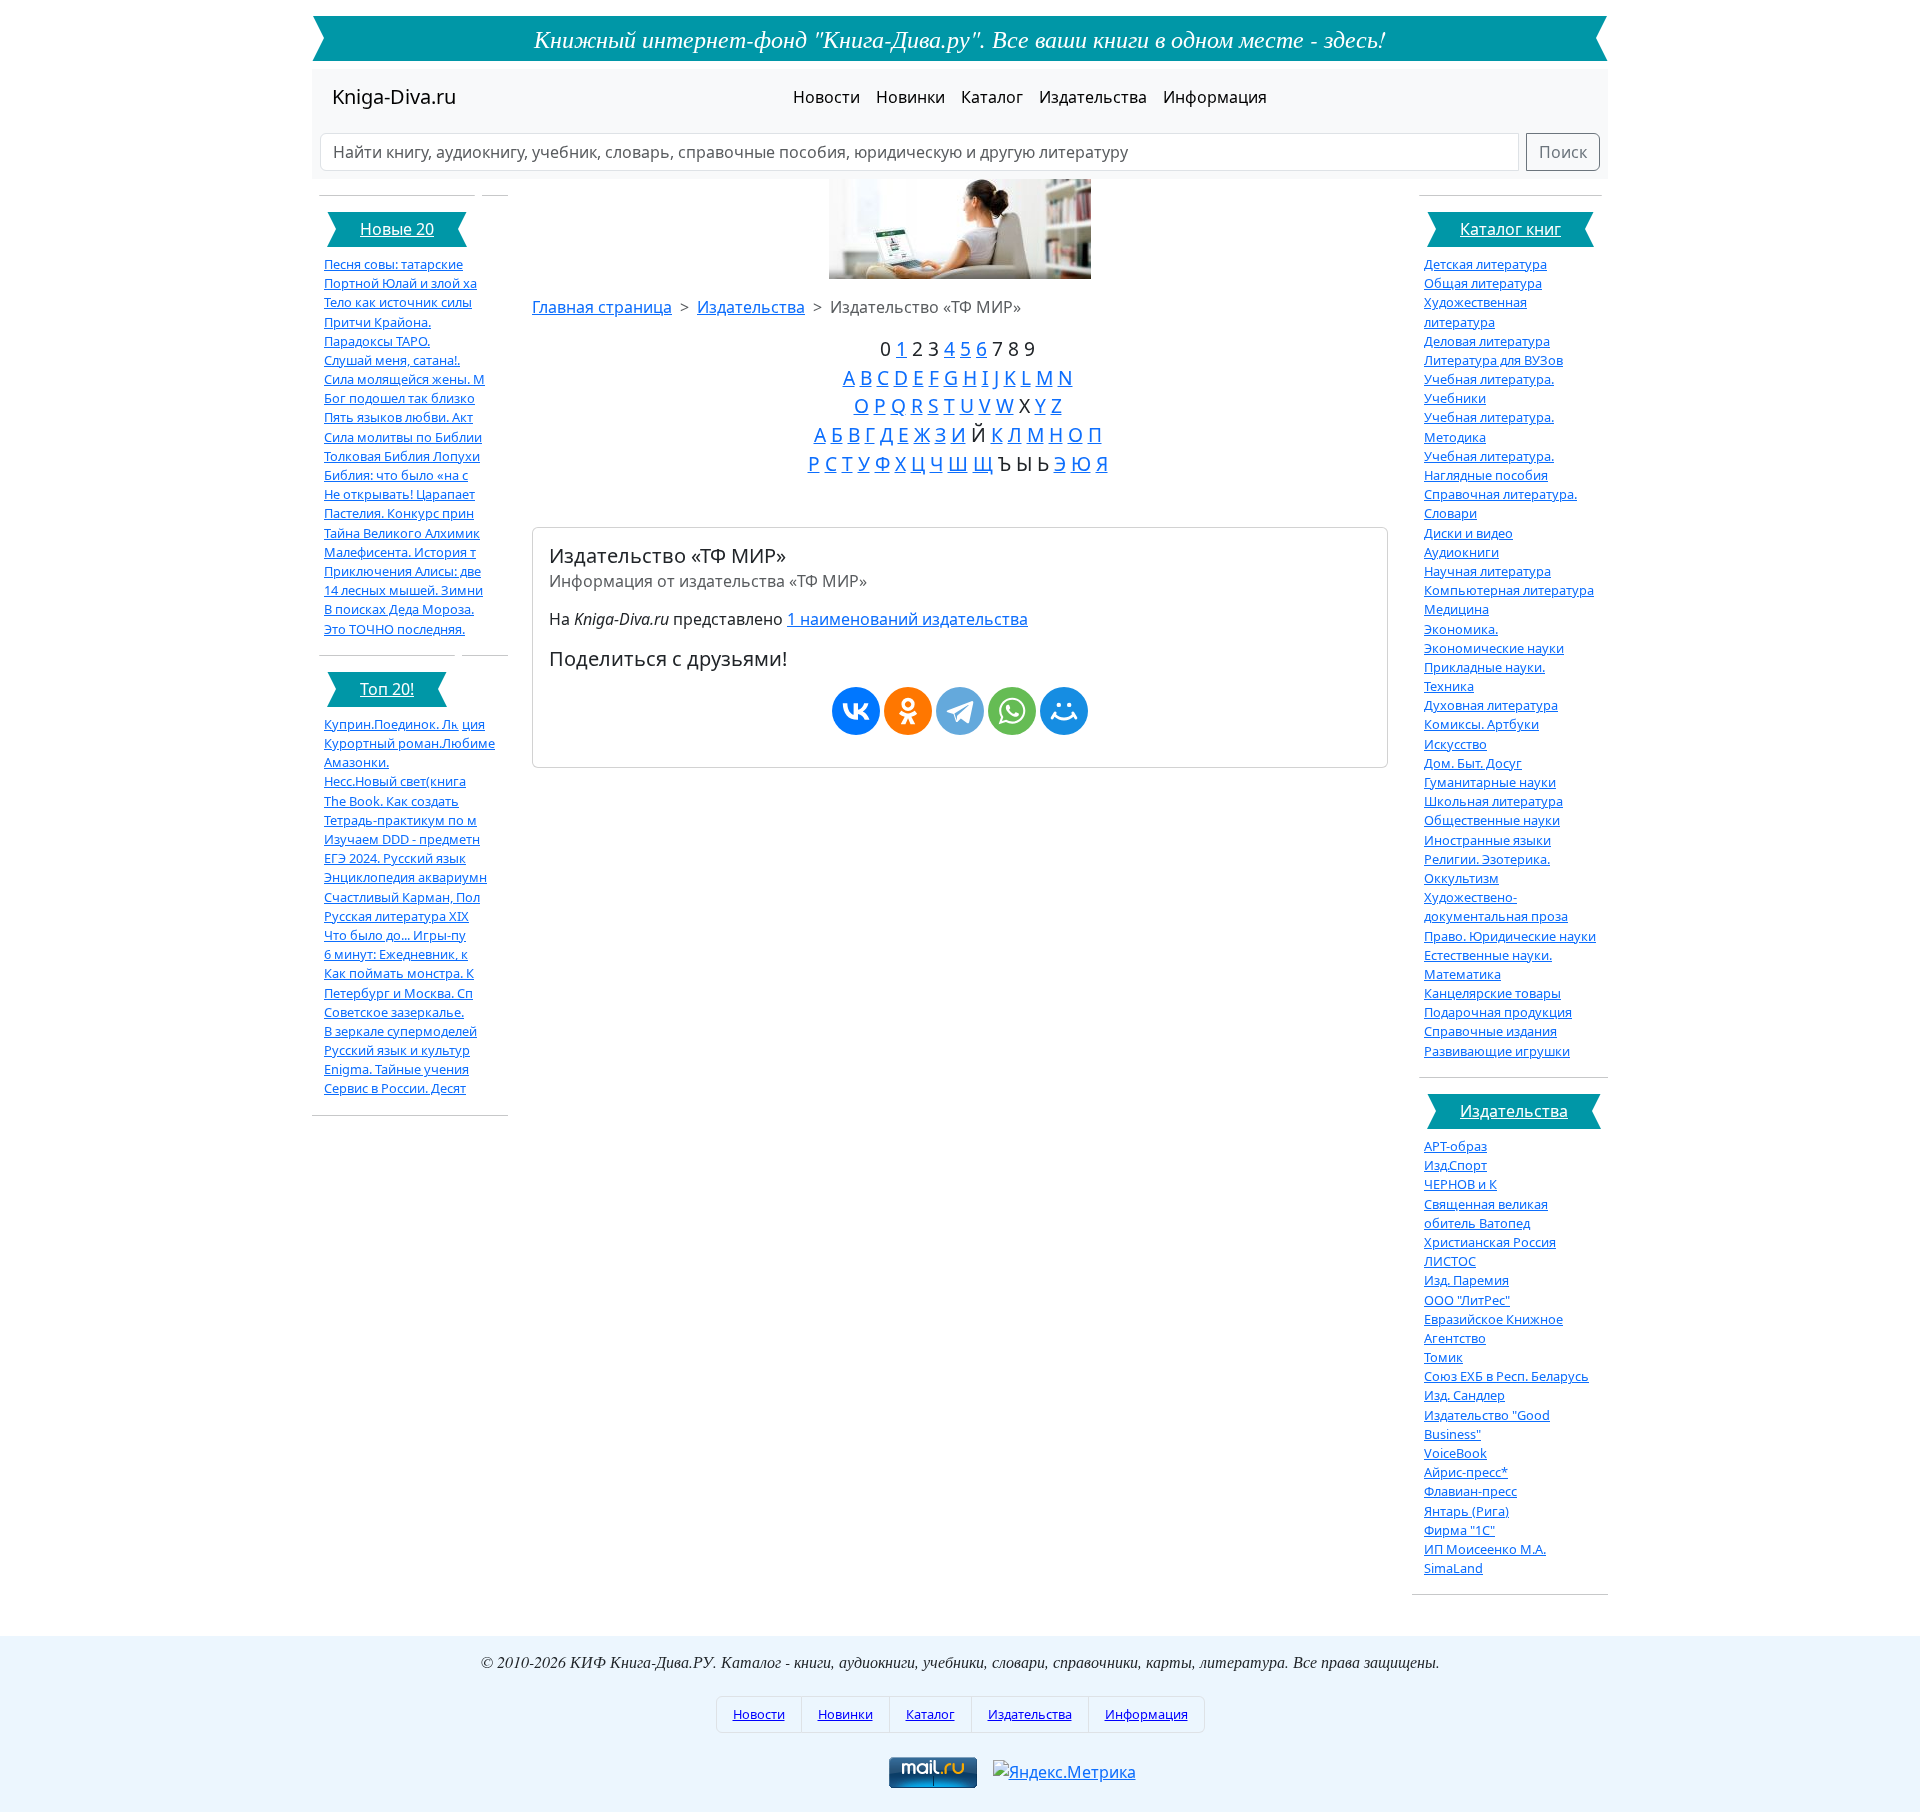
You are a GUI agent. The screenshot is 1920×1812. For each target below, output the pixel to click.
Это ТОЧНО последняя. (394, 629)
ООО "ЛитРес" (1467, 1300)
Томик (1443, 1357)
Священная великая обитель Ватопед (1486, 1213)
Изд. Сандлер (1464, 1395)
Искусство (1455, 744)
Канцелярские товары (1492, 993)
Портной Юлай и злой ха (400, 283)
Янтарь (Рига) (1466, 1511)
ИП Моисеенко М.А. (1485, 1549)
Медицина (1456, 609)
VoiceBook (1455, 1453)
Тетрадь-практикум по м (400, 820)
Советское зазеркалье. (394, 1012)
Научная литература (1487, 571)
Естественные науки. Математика (1488, 964)
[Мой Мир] (1064, 711)
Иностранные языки (1487, 840)
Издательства (1093, 97)
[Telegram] (960, 711)
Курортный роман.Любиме (409, 743)
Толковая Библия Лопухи (402, 456)
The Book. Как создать (391, 801)
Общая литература (1483, 283)
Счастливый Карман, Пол (402, 897)
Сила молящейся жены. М (404, 379)
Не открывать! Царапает (399, 494)
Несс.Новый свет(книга (395, 781)
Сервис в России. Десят (395, 1088)
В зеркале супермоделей (400, 1031)
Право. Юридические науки (1510, 936)
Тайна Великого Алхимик (402, 533)
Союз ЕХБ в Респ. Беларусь (1506, 1376)
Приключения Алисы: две (402, 571)
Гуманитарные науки (1490, 782)
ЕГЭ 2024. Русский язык (395, 858)
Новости (826, 97)
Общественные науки (1492, 820)
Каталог (992, 97)
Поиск (1563, 152)
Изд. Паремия (1466, 1280)
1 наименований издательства (907, 619)
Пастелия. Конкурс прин (399, 513)
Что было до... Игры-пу (395, 935)
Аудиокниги (1461, 552)
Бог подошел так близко (399, 398)
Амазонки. (356, 762)
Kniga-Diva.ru (394, 96)
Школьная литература (1493, 801)
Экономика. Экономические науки (1494, 638)
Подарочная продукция (1498, 1012)
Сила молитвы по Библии (403, 437)
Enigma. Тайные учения (396, 1069)
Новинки (910, 97)
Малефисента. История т (400, 552)
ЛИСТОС (1450, 1261)
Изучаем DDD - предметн (402, 839)
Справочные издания (1490, 1031)
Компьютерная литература (1509, 590)
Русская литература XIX (396, 916)
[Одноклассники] (908, 711)
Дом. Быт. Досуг (1473, 763)
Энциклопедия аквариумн (405, 877)
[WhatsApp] (1012, 711)
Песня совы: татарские (393, 264)
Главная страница (602, 307)
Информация (1215, 97)
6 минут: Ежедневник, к (396, 954)
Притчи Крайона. (377, 322)
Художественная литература (1475, 311)
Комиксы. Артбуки (1481, 724)
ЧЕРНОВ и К (1460, 1184)
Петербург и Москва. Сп (398, 993)
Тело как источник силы (398, 302)
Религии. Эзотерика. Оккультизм (1487, 868)
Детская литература (1485, 264)
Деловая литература (1487, 341)
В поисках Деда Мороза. (399, 609)
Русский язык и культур (397, 1050)
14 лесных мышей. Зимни (403, 590)
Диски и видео (1468, 533)
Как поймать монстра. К (399, 973)
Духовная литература (1491, 705)
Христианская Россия (1490, 1242)
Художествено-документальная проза (1496, 906)
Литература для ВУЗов (1493, 360)
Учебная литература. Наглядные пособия (1489, 465)
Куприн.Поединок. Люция (404, 724)
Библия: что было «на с (396, 475)
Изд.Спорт (1455, 1165)
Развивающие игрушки (1497, 1051)
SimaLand (1453, 1568)
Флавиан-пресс (1470, 1491)
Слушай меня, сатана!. (392, 360)
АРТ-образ (1455, 1146)
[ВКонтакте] (856, 711)
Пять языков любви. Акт (398, 417)
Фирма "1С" (1459, 1530)
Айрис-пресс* (1466, 1472)
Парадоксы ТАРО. (377, 341)
